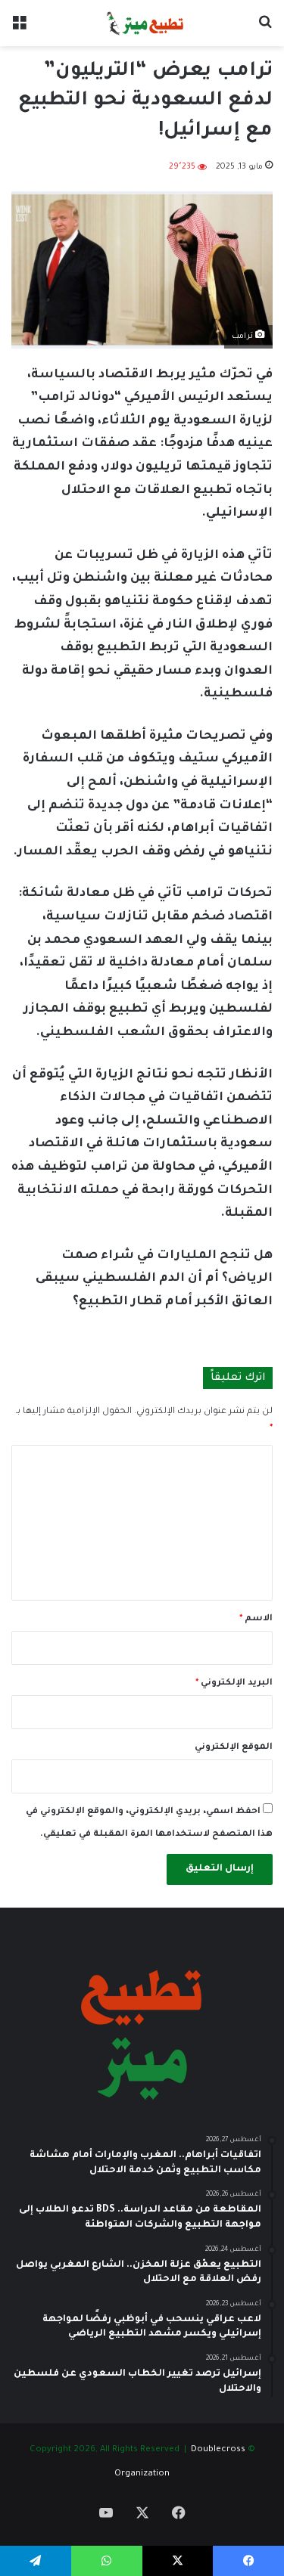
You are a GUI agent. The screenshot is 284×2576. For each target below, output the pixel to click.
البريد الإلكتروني (234, 1683)
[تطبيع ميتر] (142, 23)
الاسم (256, 1619)
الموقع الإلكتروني (234, 1748)
